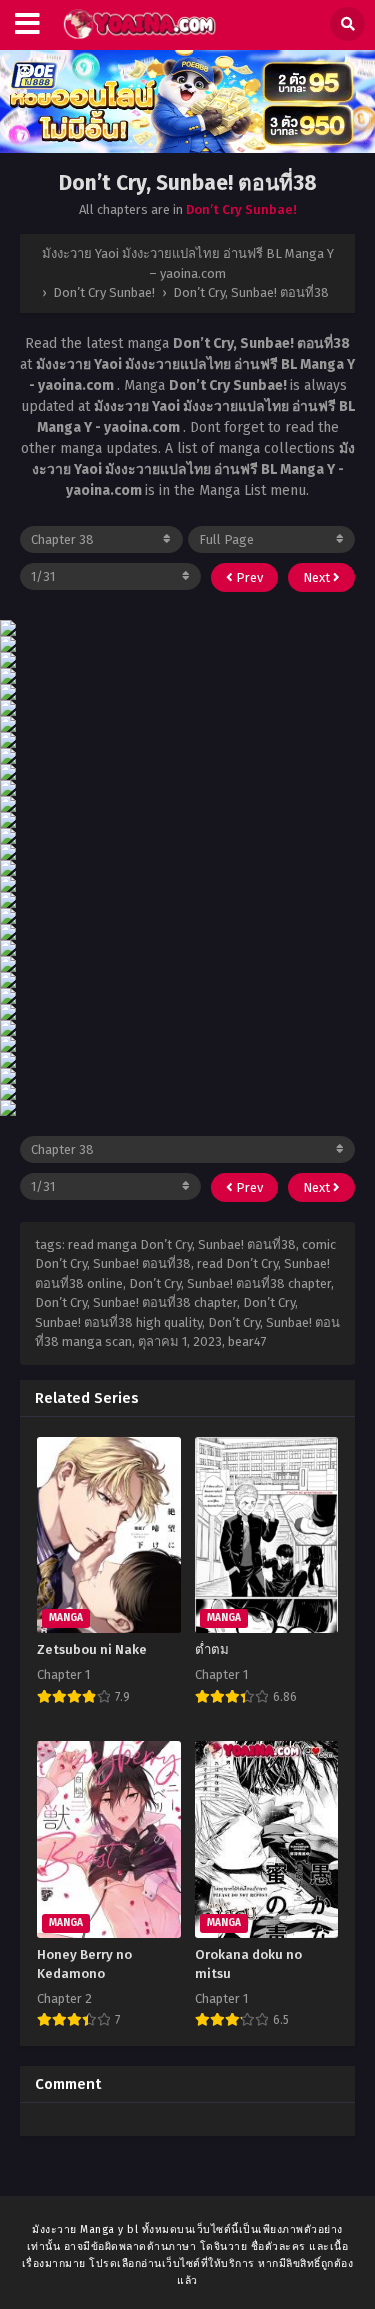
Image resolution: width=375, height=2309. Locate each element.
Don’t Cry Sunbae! (241, 209)
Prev (248, 577)
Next (318, 577)
